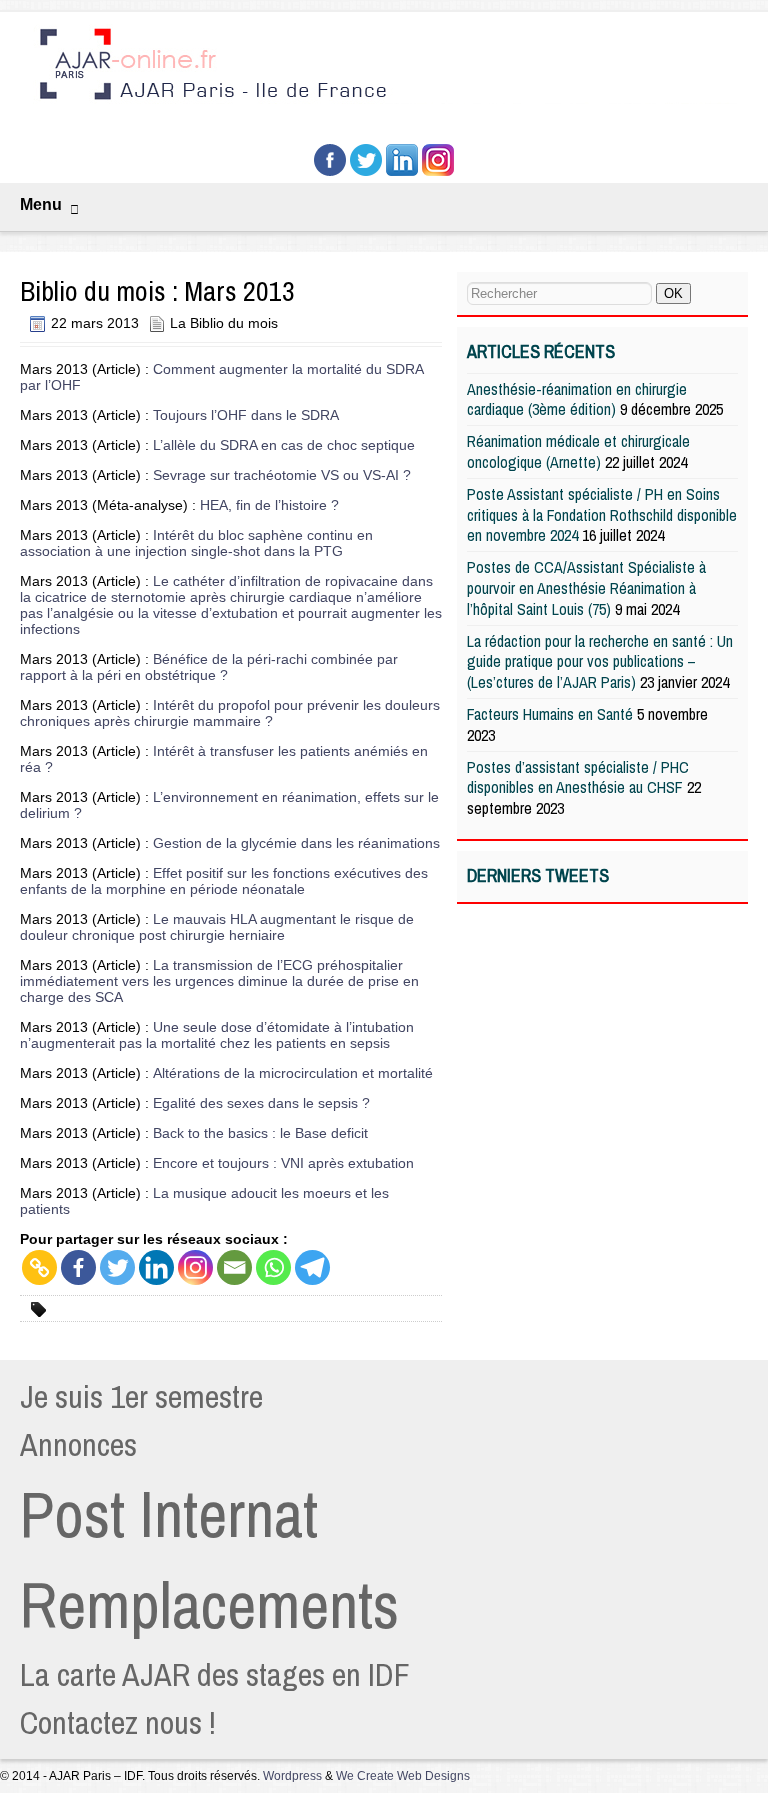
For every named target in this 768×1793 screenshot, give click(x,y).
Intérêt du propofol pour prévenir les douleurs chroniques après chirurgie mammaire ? (230, 713)
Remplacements (209, 1605)
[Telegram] (312, 1267)
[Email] (234, 1267)
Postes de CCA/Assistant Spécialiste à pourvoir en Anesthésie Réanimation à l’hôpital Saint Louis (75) (586, 588)
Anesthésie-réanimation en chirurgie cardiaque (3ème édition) (577, 399)
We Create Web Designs (403, 1776)
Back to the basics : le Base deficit (260, 1133)
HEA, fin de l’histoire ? (269, 505)
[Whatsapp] (273, 1267)
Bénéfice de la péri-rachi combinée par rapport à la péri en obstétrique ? (209, 667)
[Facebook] (78, 1267)
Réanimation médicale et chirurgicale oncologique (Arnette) (578, 451)
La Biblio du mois (224, 323)
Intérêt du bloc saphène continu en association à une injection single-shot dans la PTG (196, 543)
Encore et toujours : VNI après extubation (283, 1163)
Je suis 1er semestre (141, 1396)
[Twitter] (117, 1267)
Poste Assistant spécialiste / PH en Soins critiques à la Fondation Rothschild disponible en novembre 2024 (602, 515)
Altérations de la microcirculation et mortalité (293, 1073)
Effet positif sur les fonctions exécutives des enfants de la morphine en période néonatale (224, 881)
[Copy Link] (39, 1267)
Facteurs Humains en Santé (550, 714)
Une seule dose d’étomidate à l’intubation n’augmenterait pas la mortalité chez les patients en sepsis (217, 1035)
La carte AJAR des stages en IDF (215, 1674)
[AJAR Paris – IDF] (391, 103)
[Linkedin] (156, 1267)
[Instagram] (195, 1267)
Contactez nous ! (118, 1722)
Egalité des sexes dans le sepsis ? (261, 1103)
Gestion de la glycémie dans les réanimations (296, 843)
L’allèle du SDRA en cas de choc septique (284, 445)
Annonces (78, 1444)
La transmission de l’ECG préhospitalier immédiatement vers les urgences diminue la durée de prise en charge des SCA (219, 981)
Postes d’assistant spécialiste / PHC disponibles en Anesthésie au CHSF (578, 777)
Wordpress (292, 1776)
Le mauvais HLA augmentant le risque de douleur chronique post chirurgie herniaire (217, 927)
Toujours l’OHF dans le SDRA (246, 415)
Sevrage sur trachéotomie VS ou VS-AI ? (282, 475)
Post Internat (169, 1514)
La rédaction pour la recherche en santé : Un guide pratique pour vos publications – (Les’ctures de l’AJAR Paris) (600, 662)
